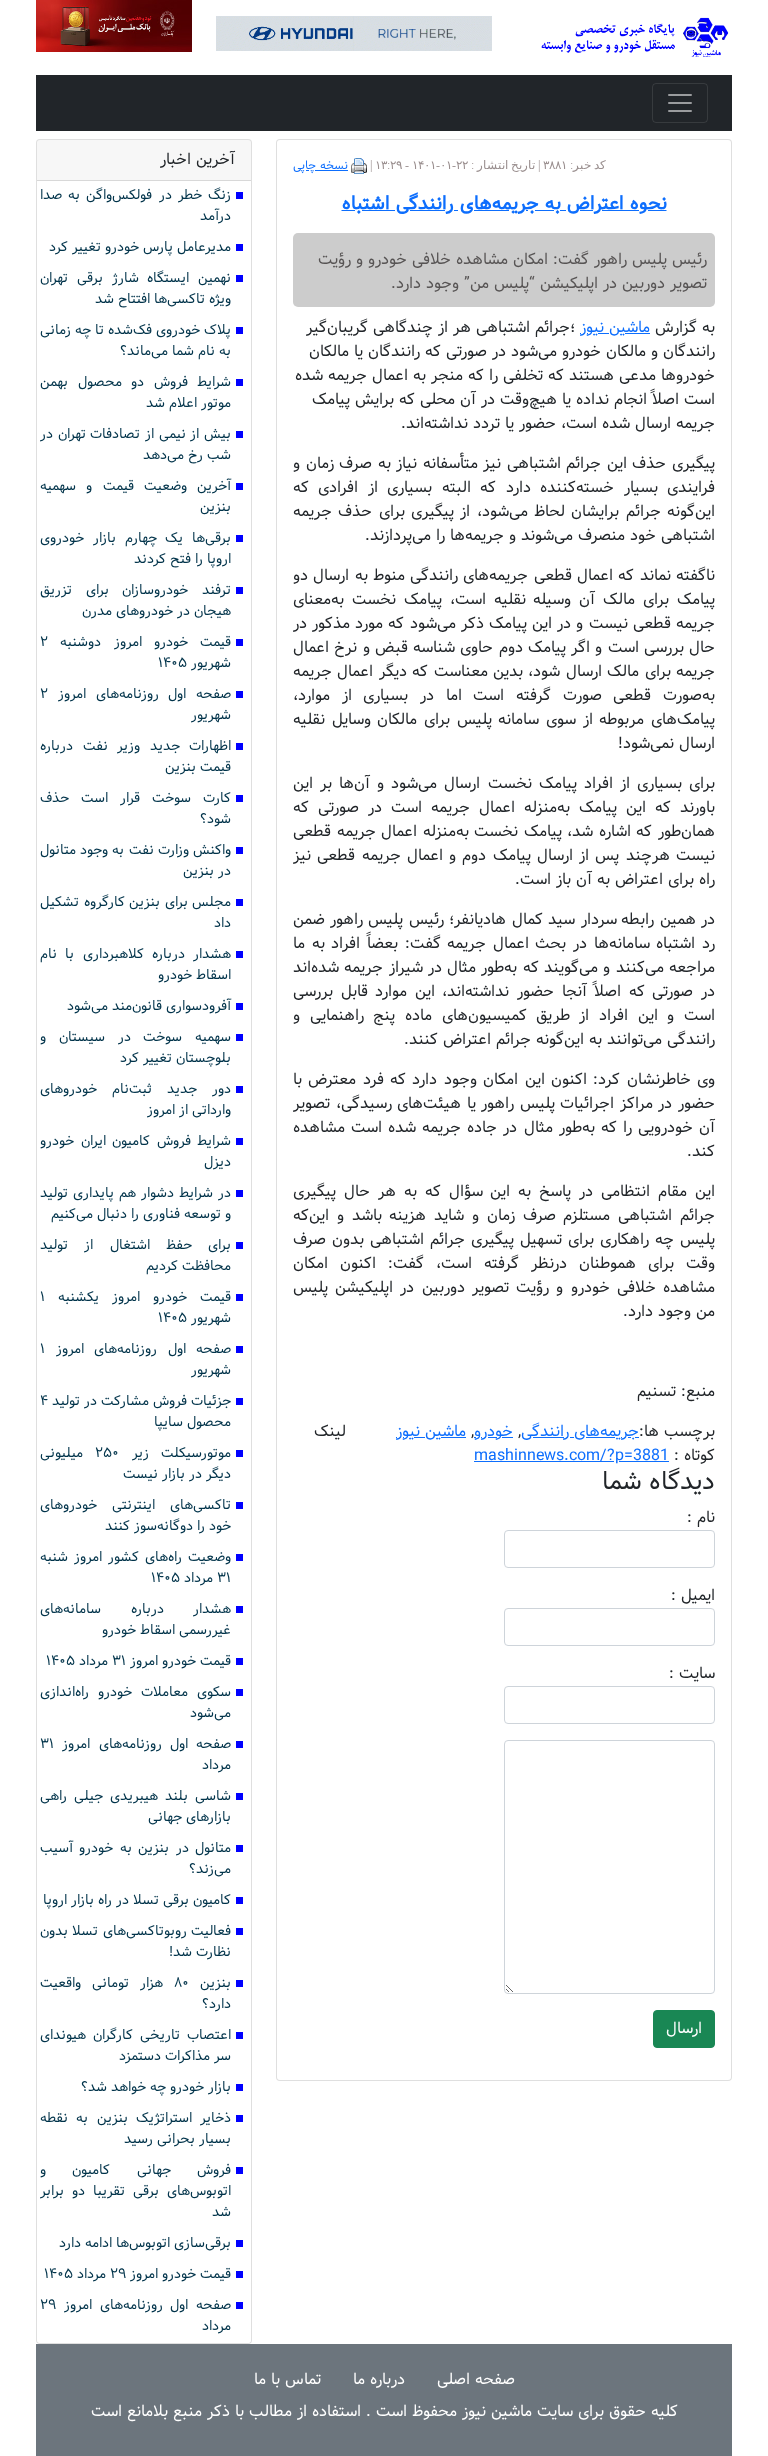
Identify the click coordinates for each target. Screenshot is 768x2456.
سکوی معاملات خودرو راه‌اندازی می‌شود (135, 1703)
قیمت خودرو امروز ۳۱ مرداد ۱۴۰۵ (138, 1661)
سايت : (670, 1674)
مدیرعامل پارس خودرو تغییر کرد (140, 247)
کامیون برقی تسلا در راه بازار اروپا (137, 1900)
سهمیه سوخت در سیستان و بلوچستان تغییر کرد (135, 1048)
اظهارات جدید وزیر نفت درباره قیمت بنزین (135, 757)
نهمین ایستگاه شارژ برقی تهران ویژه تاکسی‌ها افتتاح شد (135, 289)
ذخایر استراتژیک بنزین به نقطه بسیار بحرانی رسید (135, 2129)
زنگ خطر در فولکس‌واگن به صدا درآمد (135, 206)
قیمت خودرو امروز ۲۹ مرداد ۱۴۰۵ (137, 2274)
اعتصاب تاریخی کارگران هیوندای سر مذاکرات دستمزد (135, 2046)
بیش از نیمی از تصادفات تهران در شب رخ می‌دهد (135, 445)
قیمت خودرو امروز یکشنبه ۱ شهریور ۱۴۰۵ (135, 1308)
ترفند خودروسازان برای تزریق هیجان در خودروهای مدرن (135, 601)
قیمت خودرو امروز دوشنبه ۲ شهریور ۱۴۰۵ (135, 653)
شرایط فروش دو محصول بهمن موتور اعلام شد (135, 393)
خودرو (493, 1431)
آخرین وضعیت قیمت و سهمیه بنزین (135, 497)
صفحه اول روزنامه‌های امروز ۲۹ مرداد (135, 2316)
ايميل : (669, 1596)
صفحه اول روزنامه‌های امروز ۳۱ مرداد (135, 1755)
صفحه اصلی (476, 2379)
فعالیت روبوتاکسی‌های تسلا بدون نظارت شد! (135, 1942)
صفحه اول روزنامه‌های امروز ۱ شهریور (135, 1360)
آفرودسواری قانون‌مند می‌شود (149, 1006)
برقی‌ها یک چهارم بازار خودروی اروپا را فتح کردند (135, 549)
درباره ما (379, 2379)
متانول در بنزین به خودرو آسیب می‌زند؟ (135, 1859)
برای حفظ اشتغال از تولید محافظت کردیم (135, 1256)
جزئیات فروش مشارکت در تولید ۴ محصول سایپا (135, 1412)
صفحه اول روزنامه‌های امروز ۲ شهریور (135, 705)
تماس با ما (287, 2379)
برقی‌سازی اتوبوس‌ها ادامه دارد (145, 2243)
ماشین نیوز (431, 1431)
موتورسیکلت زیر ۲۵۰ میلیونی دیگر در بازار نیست (135, 1464)
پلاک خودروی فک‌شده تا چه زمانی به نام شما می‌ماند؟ (135, 341)
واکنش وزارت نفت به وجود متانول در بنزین (135, 861)
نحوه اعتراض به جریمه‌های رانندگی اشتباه (504, 204)
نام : (671, 1518)
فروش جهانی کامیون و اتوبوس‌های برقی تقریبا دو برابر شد (135, 2191)
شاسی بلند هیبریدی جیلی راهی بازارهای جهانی (135, 1807)
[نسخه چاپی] (359, 166)
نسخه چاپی (320, 166)
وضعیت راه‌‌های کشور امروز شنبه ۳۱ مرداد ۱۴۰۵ (135, 1568)
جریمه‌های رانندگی (580, 1431)
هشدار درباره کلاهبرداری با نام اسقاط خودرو (135, 965)
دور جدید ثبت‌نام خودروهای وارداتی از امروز (135, 1100)
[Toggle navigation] (680, 103)
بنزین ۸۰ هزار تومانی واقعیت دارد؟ (135, 1994)
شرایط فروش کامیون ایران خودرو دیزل (135, 1152)
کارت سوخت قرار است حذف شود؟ (135, 809)
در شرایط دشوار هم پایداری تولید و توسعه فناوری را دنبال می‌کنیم (135, 1204)
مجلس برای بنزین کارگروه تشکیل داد (135, 913)
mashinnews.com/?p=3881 (571, 1455)
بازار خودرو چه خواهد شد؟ (156, 2087)
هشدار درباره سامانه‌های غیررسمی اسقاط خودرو (135, 1620)
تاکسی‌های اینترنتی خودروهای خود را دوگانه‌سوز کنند (135, 1516)
